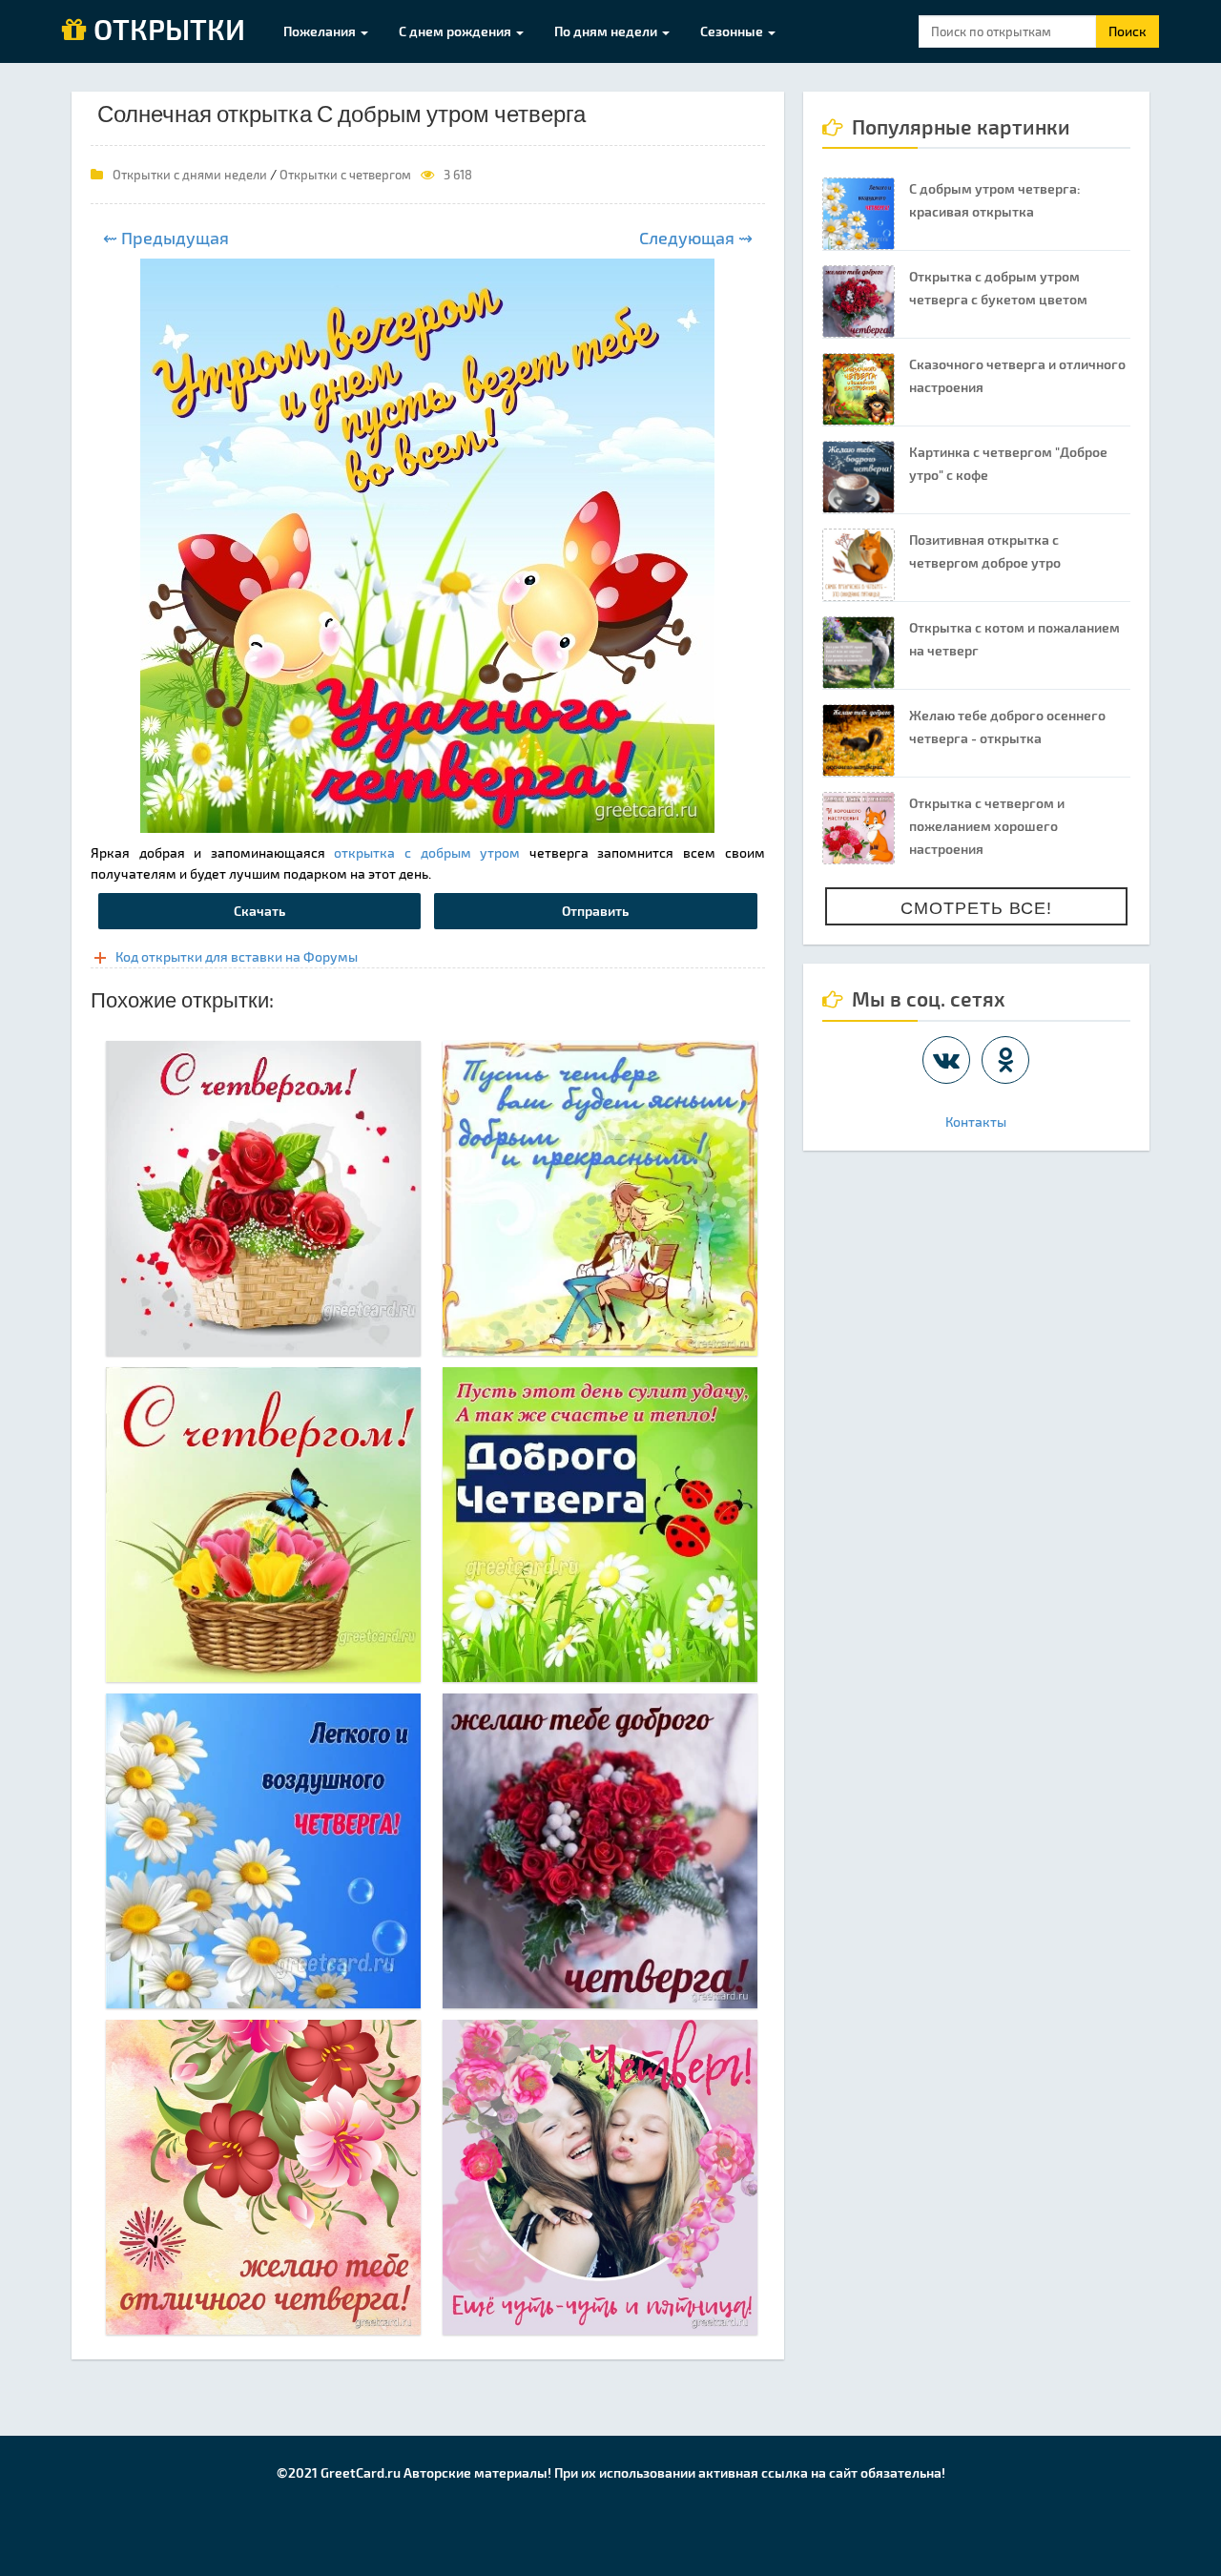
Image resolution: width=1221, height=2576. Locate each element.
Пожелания (321, 31)
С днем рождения (456, 31)
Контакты (976, 1122)
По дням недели (607, 31)
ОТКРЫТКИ (166, 31)
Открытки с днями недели (190, 175)
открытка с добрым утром (427, 852)
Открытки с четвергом (345, 175)
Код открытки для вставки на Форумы (237, 956)
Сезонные (733, 31)
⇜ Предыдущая (166, 238)
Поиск (1128, 31)
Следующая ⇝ (696, 238)
